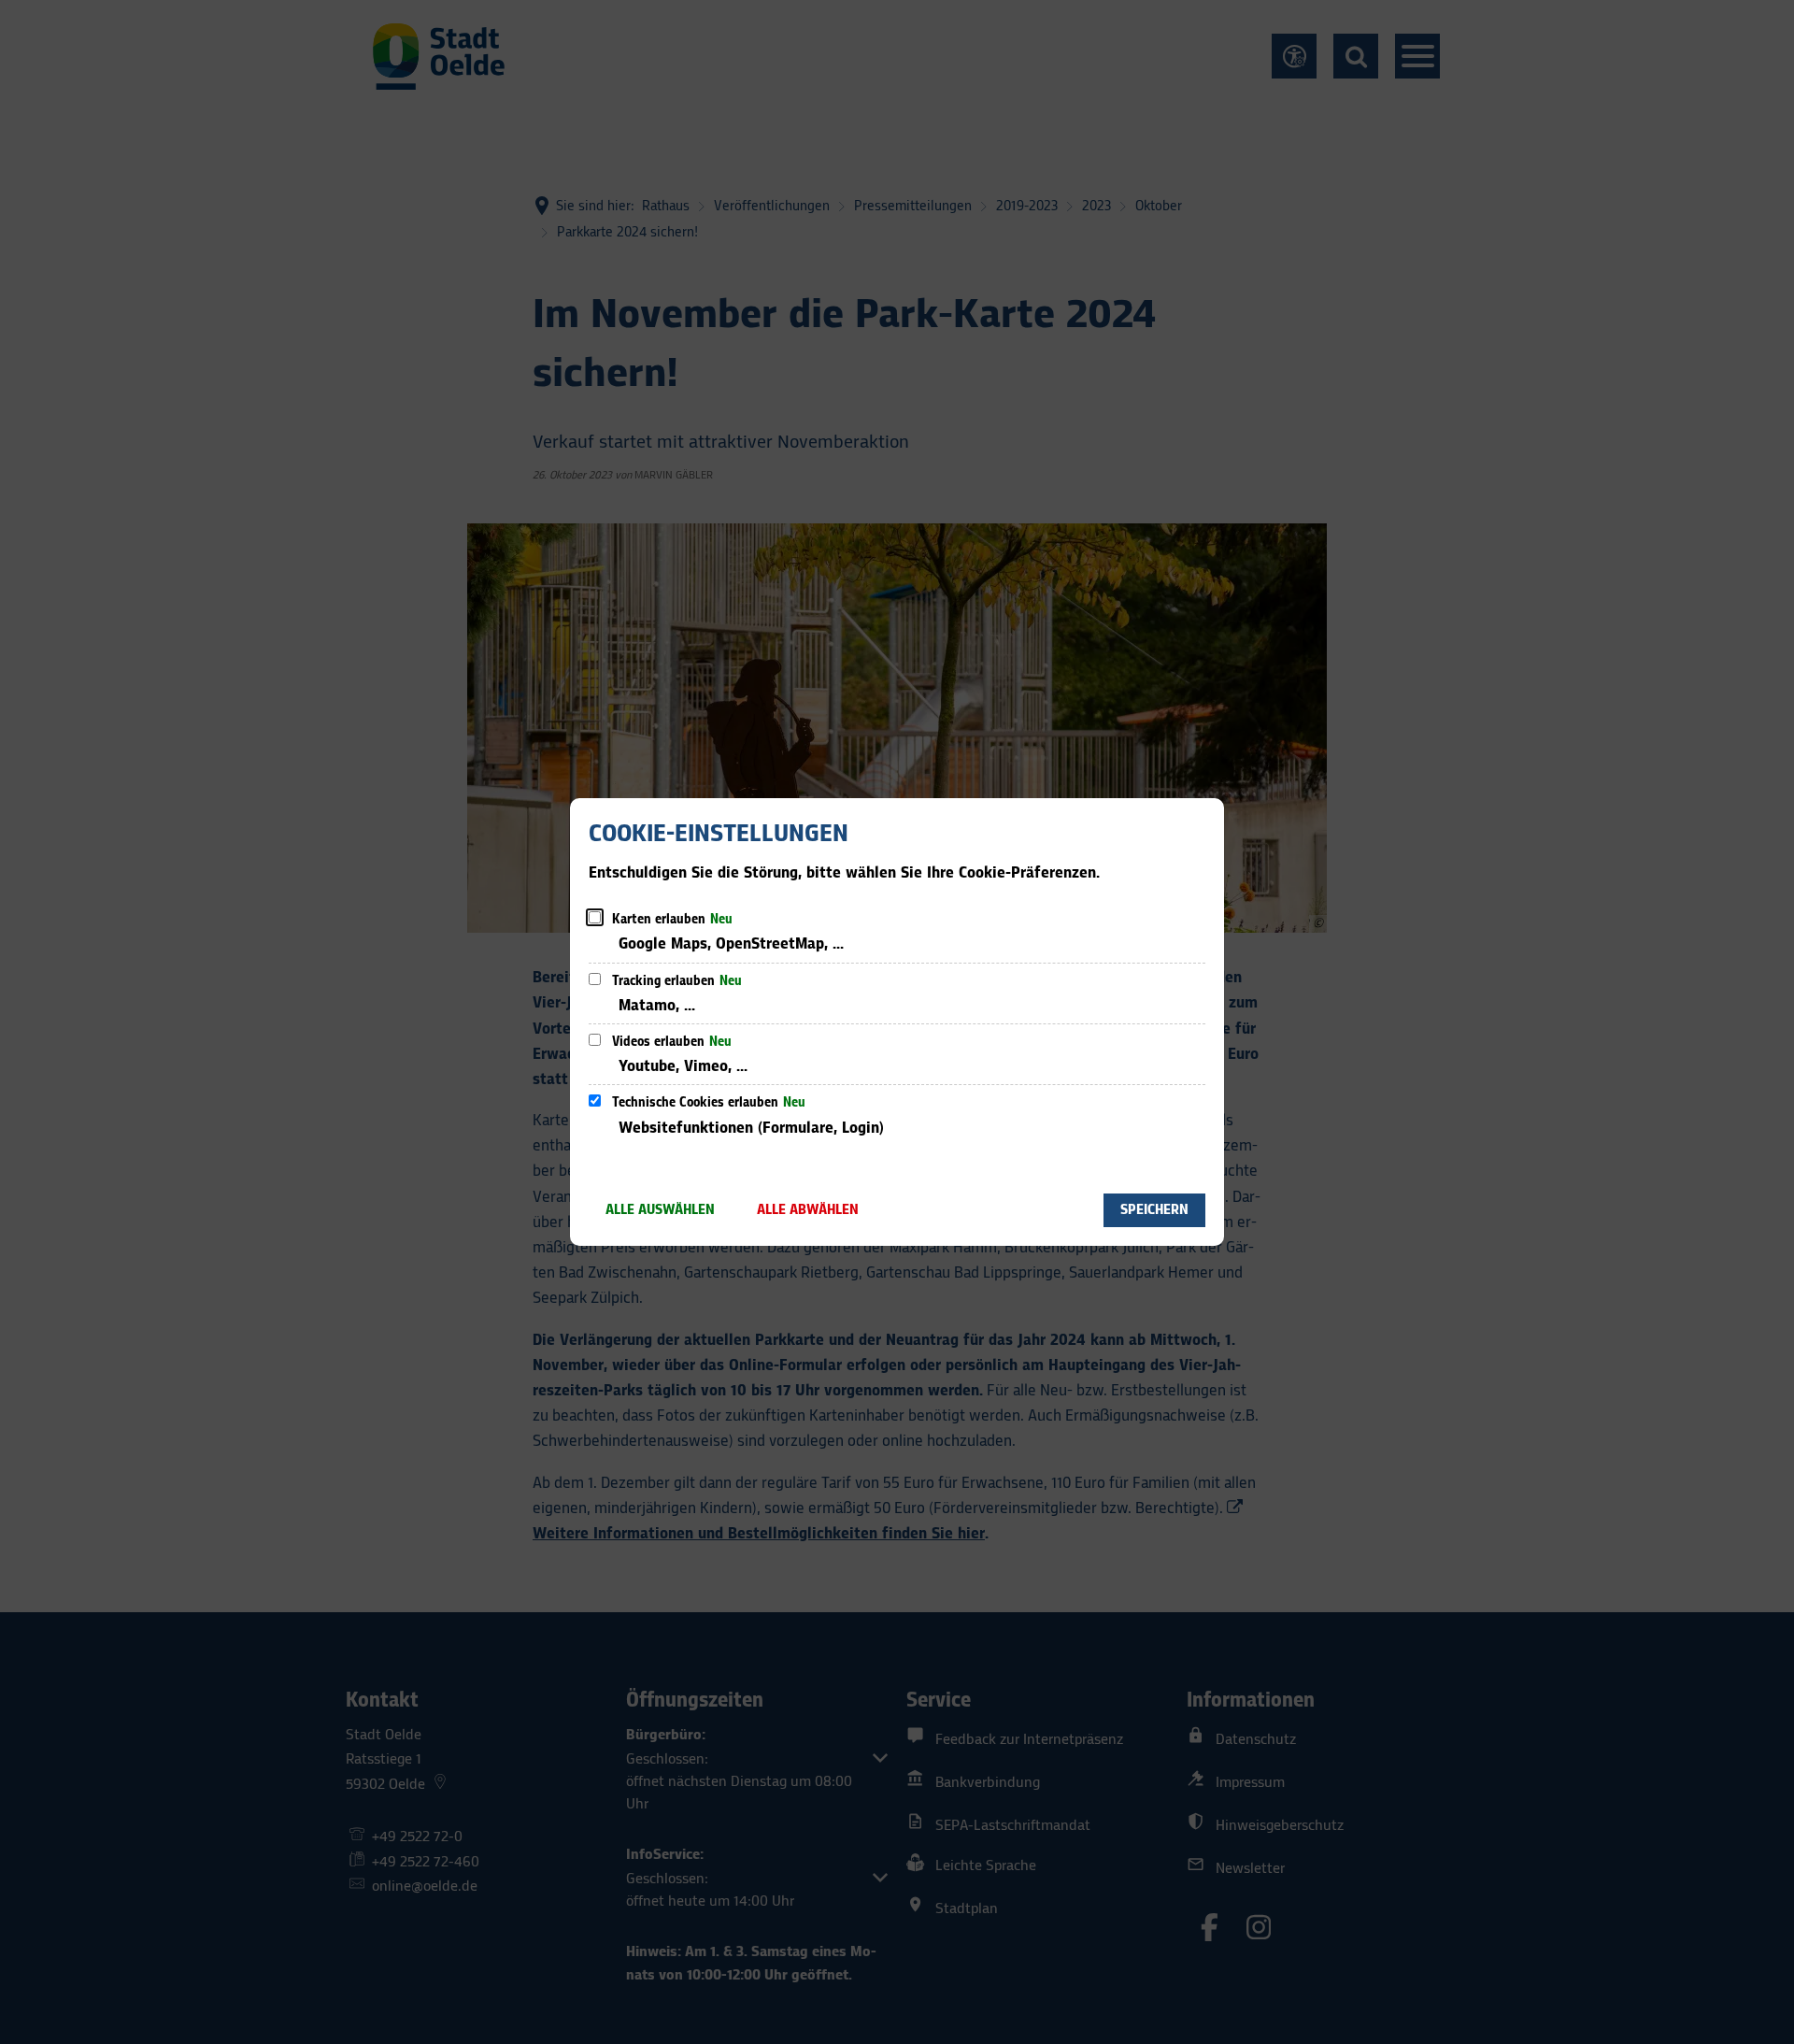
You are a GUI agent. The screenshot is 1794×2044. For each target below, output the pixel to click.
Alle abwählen (808, 1210)
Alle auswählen (660, 1210)
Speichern (1154, 1210)
